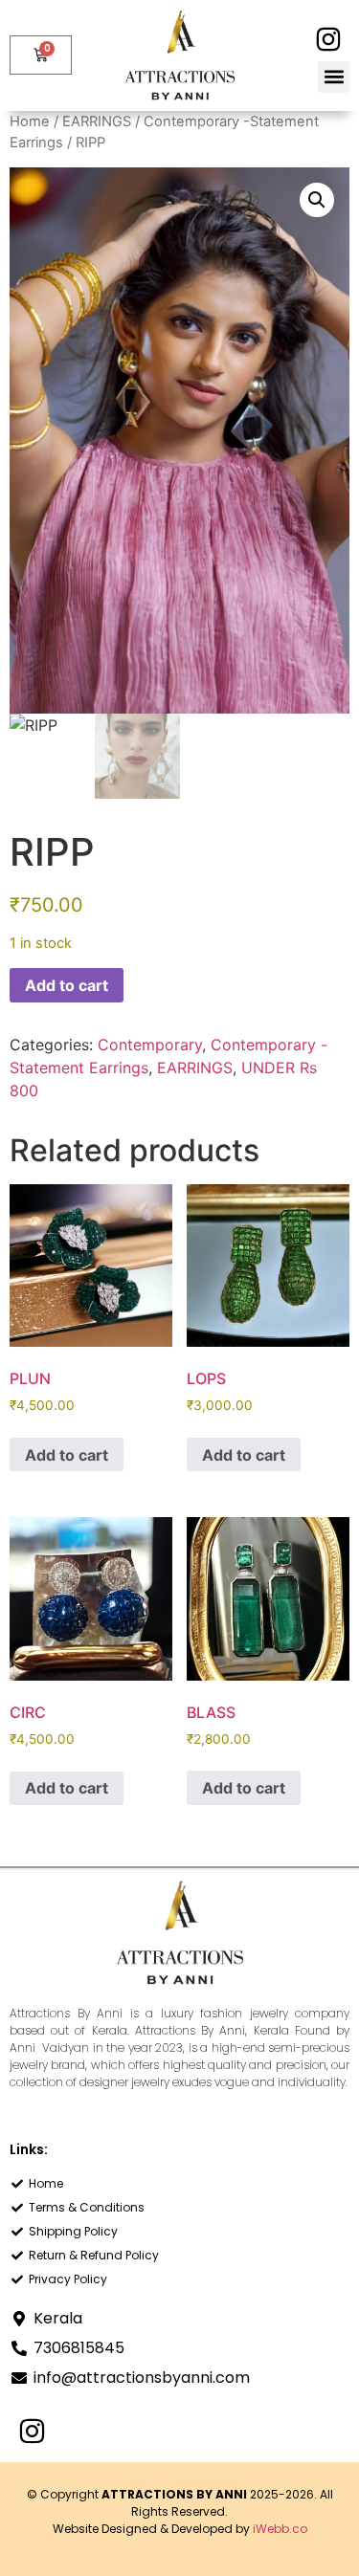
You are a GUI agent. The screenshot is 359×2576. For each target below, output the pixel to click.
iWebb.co (280, 2529)
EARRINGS (97, 121)
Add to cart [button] (67, 1455)
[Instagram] (328, 40)
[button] (334, 77)
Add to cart (67, 985)
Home (30, 121)
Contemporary (150, 1045)
